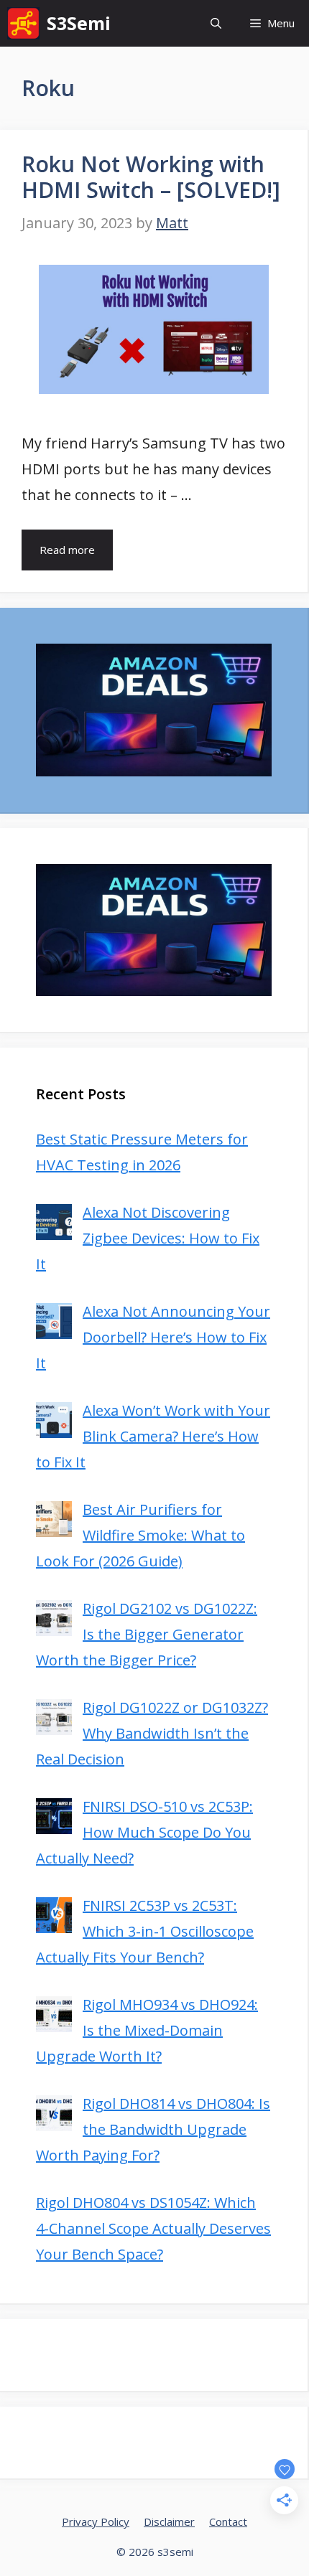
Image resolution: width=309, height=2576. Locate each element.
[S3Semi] (23, 23)
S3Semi (79, 23)
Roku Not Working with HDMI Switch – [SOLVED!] (151, 177)
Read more (67, 550)
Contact (228, 2521)
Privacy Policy (96, 2521)
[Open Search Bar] (216, 23)
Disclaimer (169, 2521)
